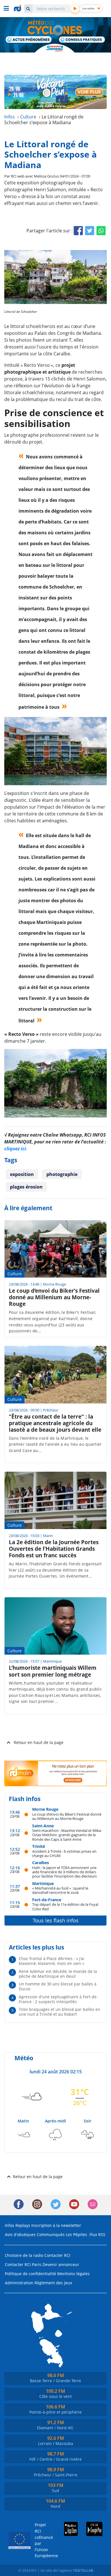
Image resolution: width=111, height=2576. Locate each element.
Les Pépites (76, 2234)
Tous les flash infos (56, 1920)
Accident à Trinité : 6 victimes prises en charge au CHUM (64, 1853)
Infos (10, 2225)
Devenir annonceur (61, 2264)
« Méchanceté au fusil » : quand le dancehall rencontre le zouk (60, 1890)
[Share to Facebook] (78, 231)
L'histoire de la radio (24, 2255)
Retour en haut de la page (39, 1742)
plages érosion (26, 1187)
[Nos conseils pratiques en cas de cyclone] (82, 40)
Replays (23, 2225)
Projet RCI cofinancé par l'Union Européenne (42, 2540)
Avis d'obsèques (20, 2234)
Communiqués (51, 2234)
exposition (22, 1174)
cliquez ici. (16, 1149)
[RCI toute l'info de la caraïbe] (18, 8)
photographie (62, 1174)
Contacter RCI (57, 2255)
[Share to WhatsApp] (101, 231)
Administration (19, 2283)
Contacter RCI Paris (23, 2264)
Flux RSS (97, 2234)
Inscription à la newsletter (56, 2225)
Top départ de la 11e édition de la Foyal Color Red (65, 1907)
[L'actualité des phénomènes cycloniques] (29, 40)
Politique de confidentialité (30, 2274)
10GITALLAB (83, 2570)
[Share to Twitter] (90, 231)
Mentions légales (73, 2274)
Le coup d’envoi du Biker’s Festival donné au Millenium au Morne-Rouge (67, 1816)
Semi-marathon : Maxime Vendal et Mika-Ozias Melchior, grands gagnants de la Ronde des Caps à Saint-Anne (67, 1835)
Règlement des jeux (53, 2283)
